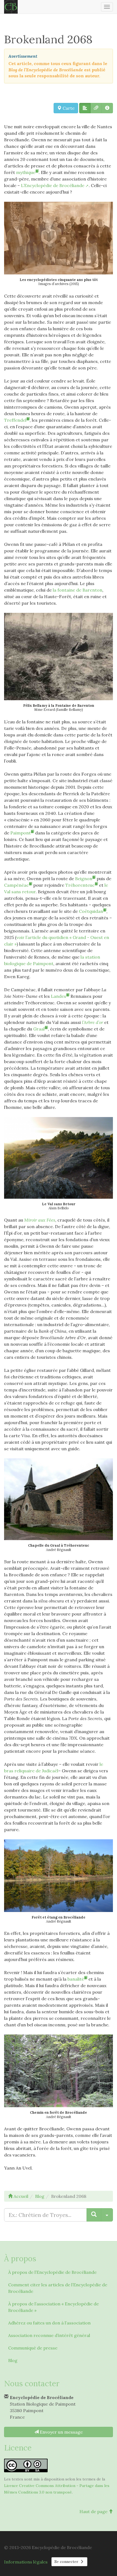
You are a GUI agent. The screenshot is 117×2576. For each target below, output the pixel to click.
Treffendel (15, 420)
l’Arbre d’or (93, 1022)
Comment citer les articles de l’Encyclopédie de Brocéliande (58, 2288)
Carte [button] (68, 108)
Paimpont (21, 833)
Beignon (84, 879)
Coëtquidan (91, 911)
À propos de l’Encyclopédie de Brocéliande (52, 2272)
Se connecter (67, 2562)
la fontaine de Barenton (78, 590)
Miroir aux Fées (40, 1220)
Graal (39, 1029)
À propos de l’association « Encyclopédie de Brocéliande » (53, 2307)
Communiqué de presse (33, 2348)
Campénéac (16, 885)
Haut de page (94, 2511)
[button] (85, 108)
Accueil (20, 2196)
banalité (76, 1979)
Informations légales (26, 2562)
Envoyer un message (61, 2432)
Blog (13, 2360)
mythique (26, 172)
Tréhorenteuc (80, 885)
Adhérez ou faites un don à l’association (49, 2323)
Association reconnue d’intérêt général (49, 2335)
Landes (59, 996)
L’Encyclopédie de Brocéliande (53, 185)
